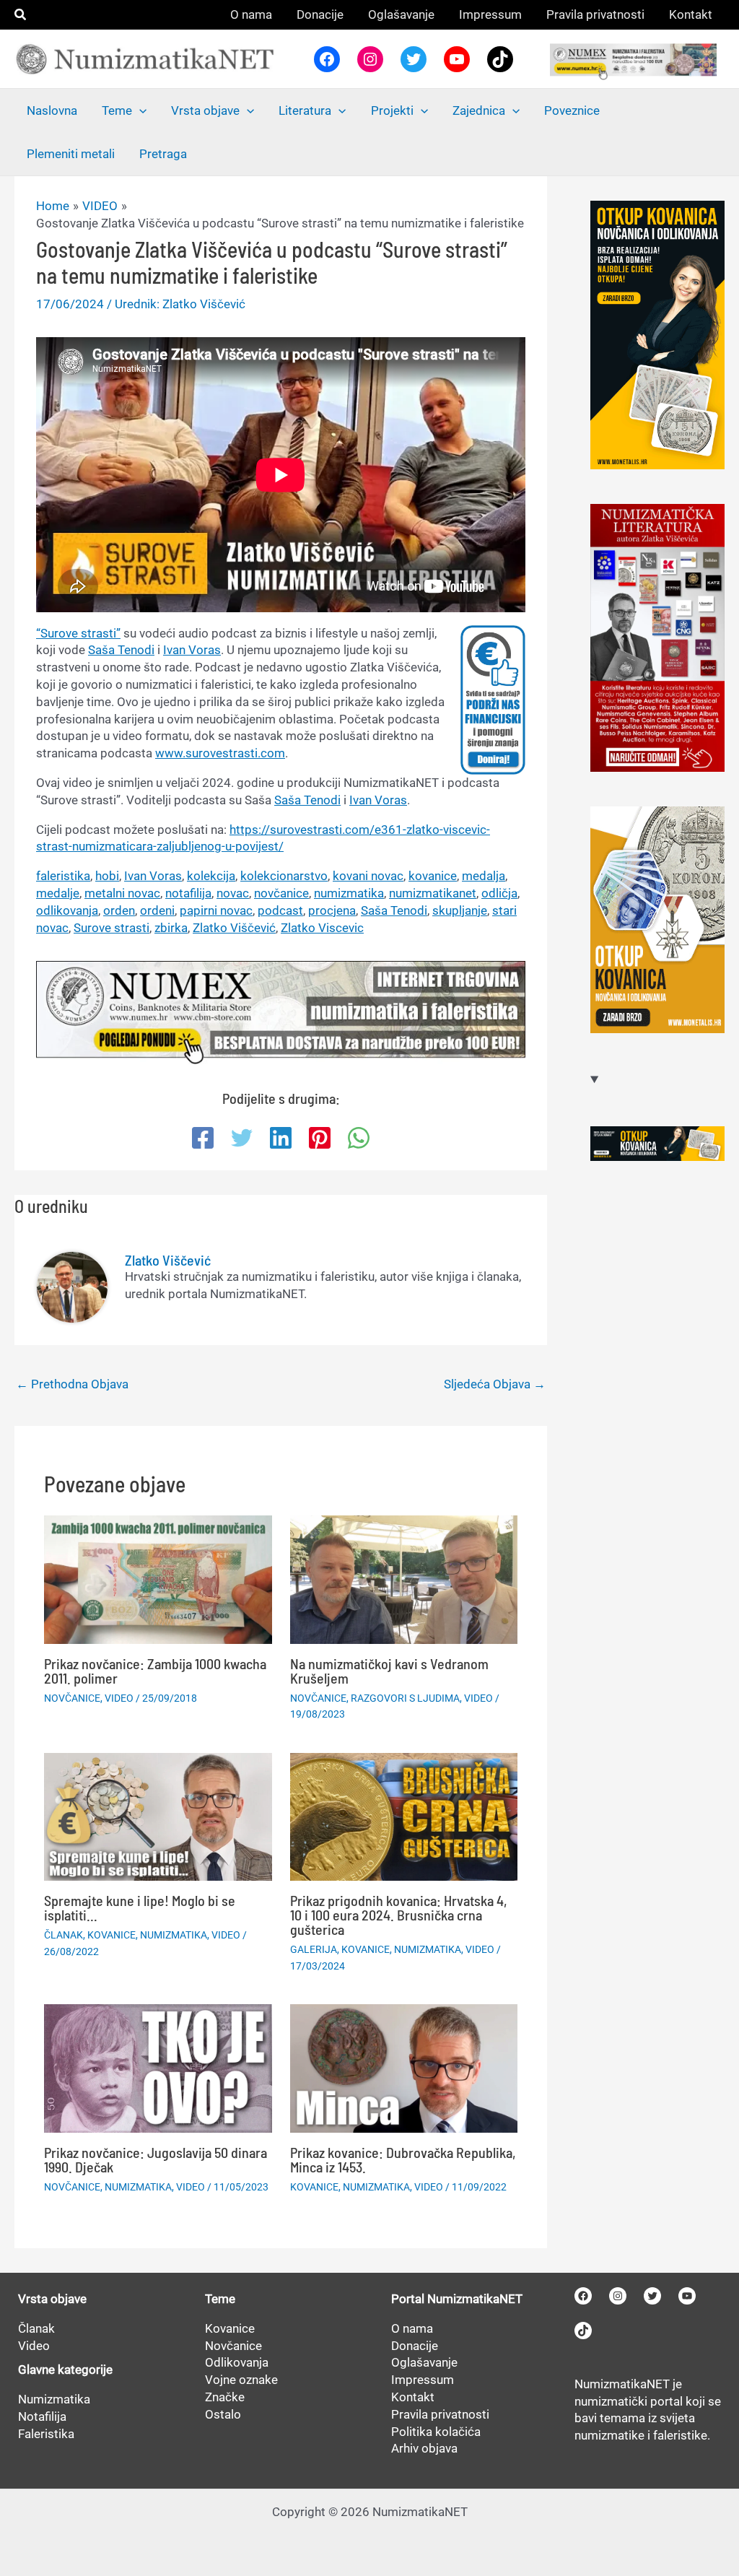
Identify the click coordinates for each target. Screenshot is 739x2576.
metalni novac (122, 893)
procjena (332, 910)
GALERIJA (314, 1949)
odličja (499, 893)
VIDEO (119, 1698)
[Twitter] (242, 1138)
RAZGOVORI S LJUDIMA (405, 1698)
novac (233, 893)
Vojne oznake (241, 2380)
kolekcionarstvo (284, 876)
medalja (484, 876)
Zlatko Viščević (234, 928)
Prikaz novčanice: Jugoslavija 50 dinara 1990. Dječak (156, 2159)
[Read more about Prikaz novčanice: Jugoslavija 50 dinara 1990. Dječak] (158, 2067)
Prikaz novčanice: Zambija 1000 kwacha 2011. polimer (155, 1671)
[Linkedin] (281, 1138)
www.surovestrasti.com (220, 753)
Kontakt (413, 2397)
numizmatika (349, 893)
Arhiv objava (424, 2448)
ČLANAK (64, 1935)
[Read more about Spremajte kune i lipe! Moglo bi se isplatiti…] (158, 1816)
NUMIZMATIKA (174, 1935)
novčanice (281, 893)
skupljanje (460, 910)
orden (119, 910)
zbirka (171, 928)
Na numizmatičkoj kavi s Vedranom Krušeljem (389, 1671)
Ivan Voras (192, 650)
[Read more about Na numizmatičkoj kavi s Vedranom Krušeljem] (404, 1579)
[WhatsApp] (359, 1138)
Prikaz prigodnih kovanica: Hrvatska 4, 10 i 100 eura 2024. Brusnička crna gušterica (399, 1915)
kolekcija (211, 876)
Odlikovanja (237, 2362)
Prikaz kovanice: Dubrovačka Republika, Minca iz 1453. (403, 2159)
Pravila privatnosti (440, 2414)
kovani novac (368, 876)
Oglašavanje (424, 2362)
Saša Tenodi (121, 650)
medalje (58, 893)
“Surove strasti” (78, 633)
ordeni (157, 910)
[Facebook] (203, 1138)
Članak (36, 2328)
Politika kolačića (436, 2432)
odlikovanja (67, 910)
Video (34, 2346)
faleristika (63, 876)
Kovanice (230, 2328)
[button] (21, 15)
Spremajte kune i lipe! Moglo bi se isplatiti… (140, 1907)
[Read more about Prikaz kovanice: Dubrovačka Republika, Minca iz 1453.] (404, 2067)
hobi (107, 876)
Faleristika (46, 2434)
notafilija (188, 893)
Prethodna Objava (72, 1384)
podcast (280, 910)
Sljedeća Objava (495, 1384)
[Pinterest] (320, 1138)
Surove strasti (111, 928)
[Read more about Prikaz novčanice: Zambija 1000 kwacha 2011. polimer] (158, 1579)
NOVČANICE (72, 1698)
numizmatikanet (433, 893)
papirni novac (216, 910)
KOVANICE (111, 1935)
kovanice (433, 876)
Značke (225, 2397)
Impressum (423, 2380)
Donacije (415, 2346)
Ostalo (223, 2414)
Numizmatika (54, 2399)
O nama (412, 2328)
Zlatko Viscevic (322, 928)
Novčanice (233, 2346)
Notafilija (42, 2416)
